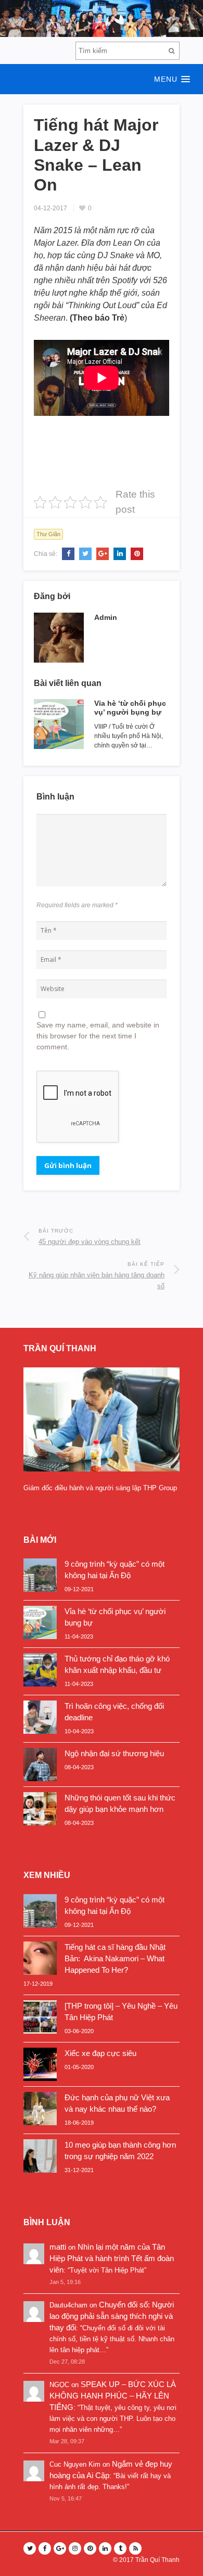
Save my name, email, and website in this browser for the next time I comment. (98, 1036)
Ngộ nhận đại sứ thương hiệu (114, 1753)
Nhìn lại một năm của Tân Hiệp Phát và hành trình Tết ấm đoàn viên (112, 2258)
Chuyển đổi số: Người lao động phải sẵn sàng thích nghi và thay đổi (112, 2316)
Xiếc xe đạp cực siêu (100, 2053)
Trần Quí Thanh (157, 2560)
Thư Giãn (48, 534)
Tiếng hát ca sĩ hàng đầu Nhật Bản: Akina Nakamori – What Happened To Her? (115, 1958)
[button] (102, 79)
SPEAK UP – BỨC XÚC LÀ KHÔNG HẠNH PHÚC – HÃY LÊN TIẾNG (113, 2396)
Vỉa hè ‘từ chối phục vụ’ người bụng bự (130, 708)
